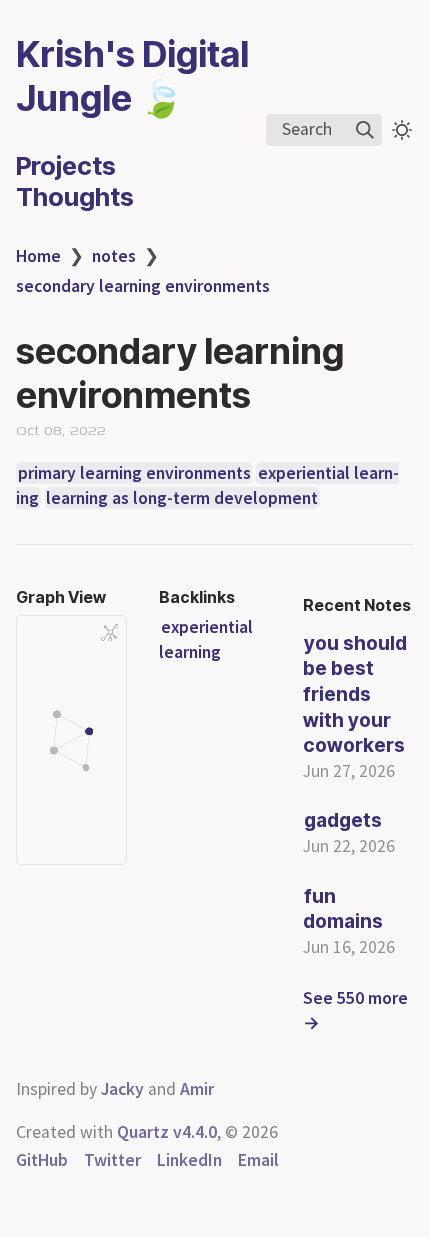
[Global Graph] (110, 633)
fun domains (343, 909)
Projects (66, 165)
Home (38, 256)
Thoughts (75, 196)
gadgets (343, 820)
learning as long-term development (182, 498)
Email (258, 1160)
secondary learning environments (143, 286)
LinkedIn (189, 1160)
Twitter (112, 1160)
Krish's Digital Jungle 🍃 (132, 76)
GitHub (42, 1160)
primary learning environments (134, 473)
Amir (197, 1089)
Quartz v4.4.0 (167, 1132)
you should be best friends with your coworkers (355, 694)
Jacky (122, 1089)
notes (114, 256)
